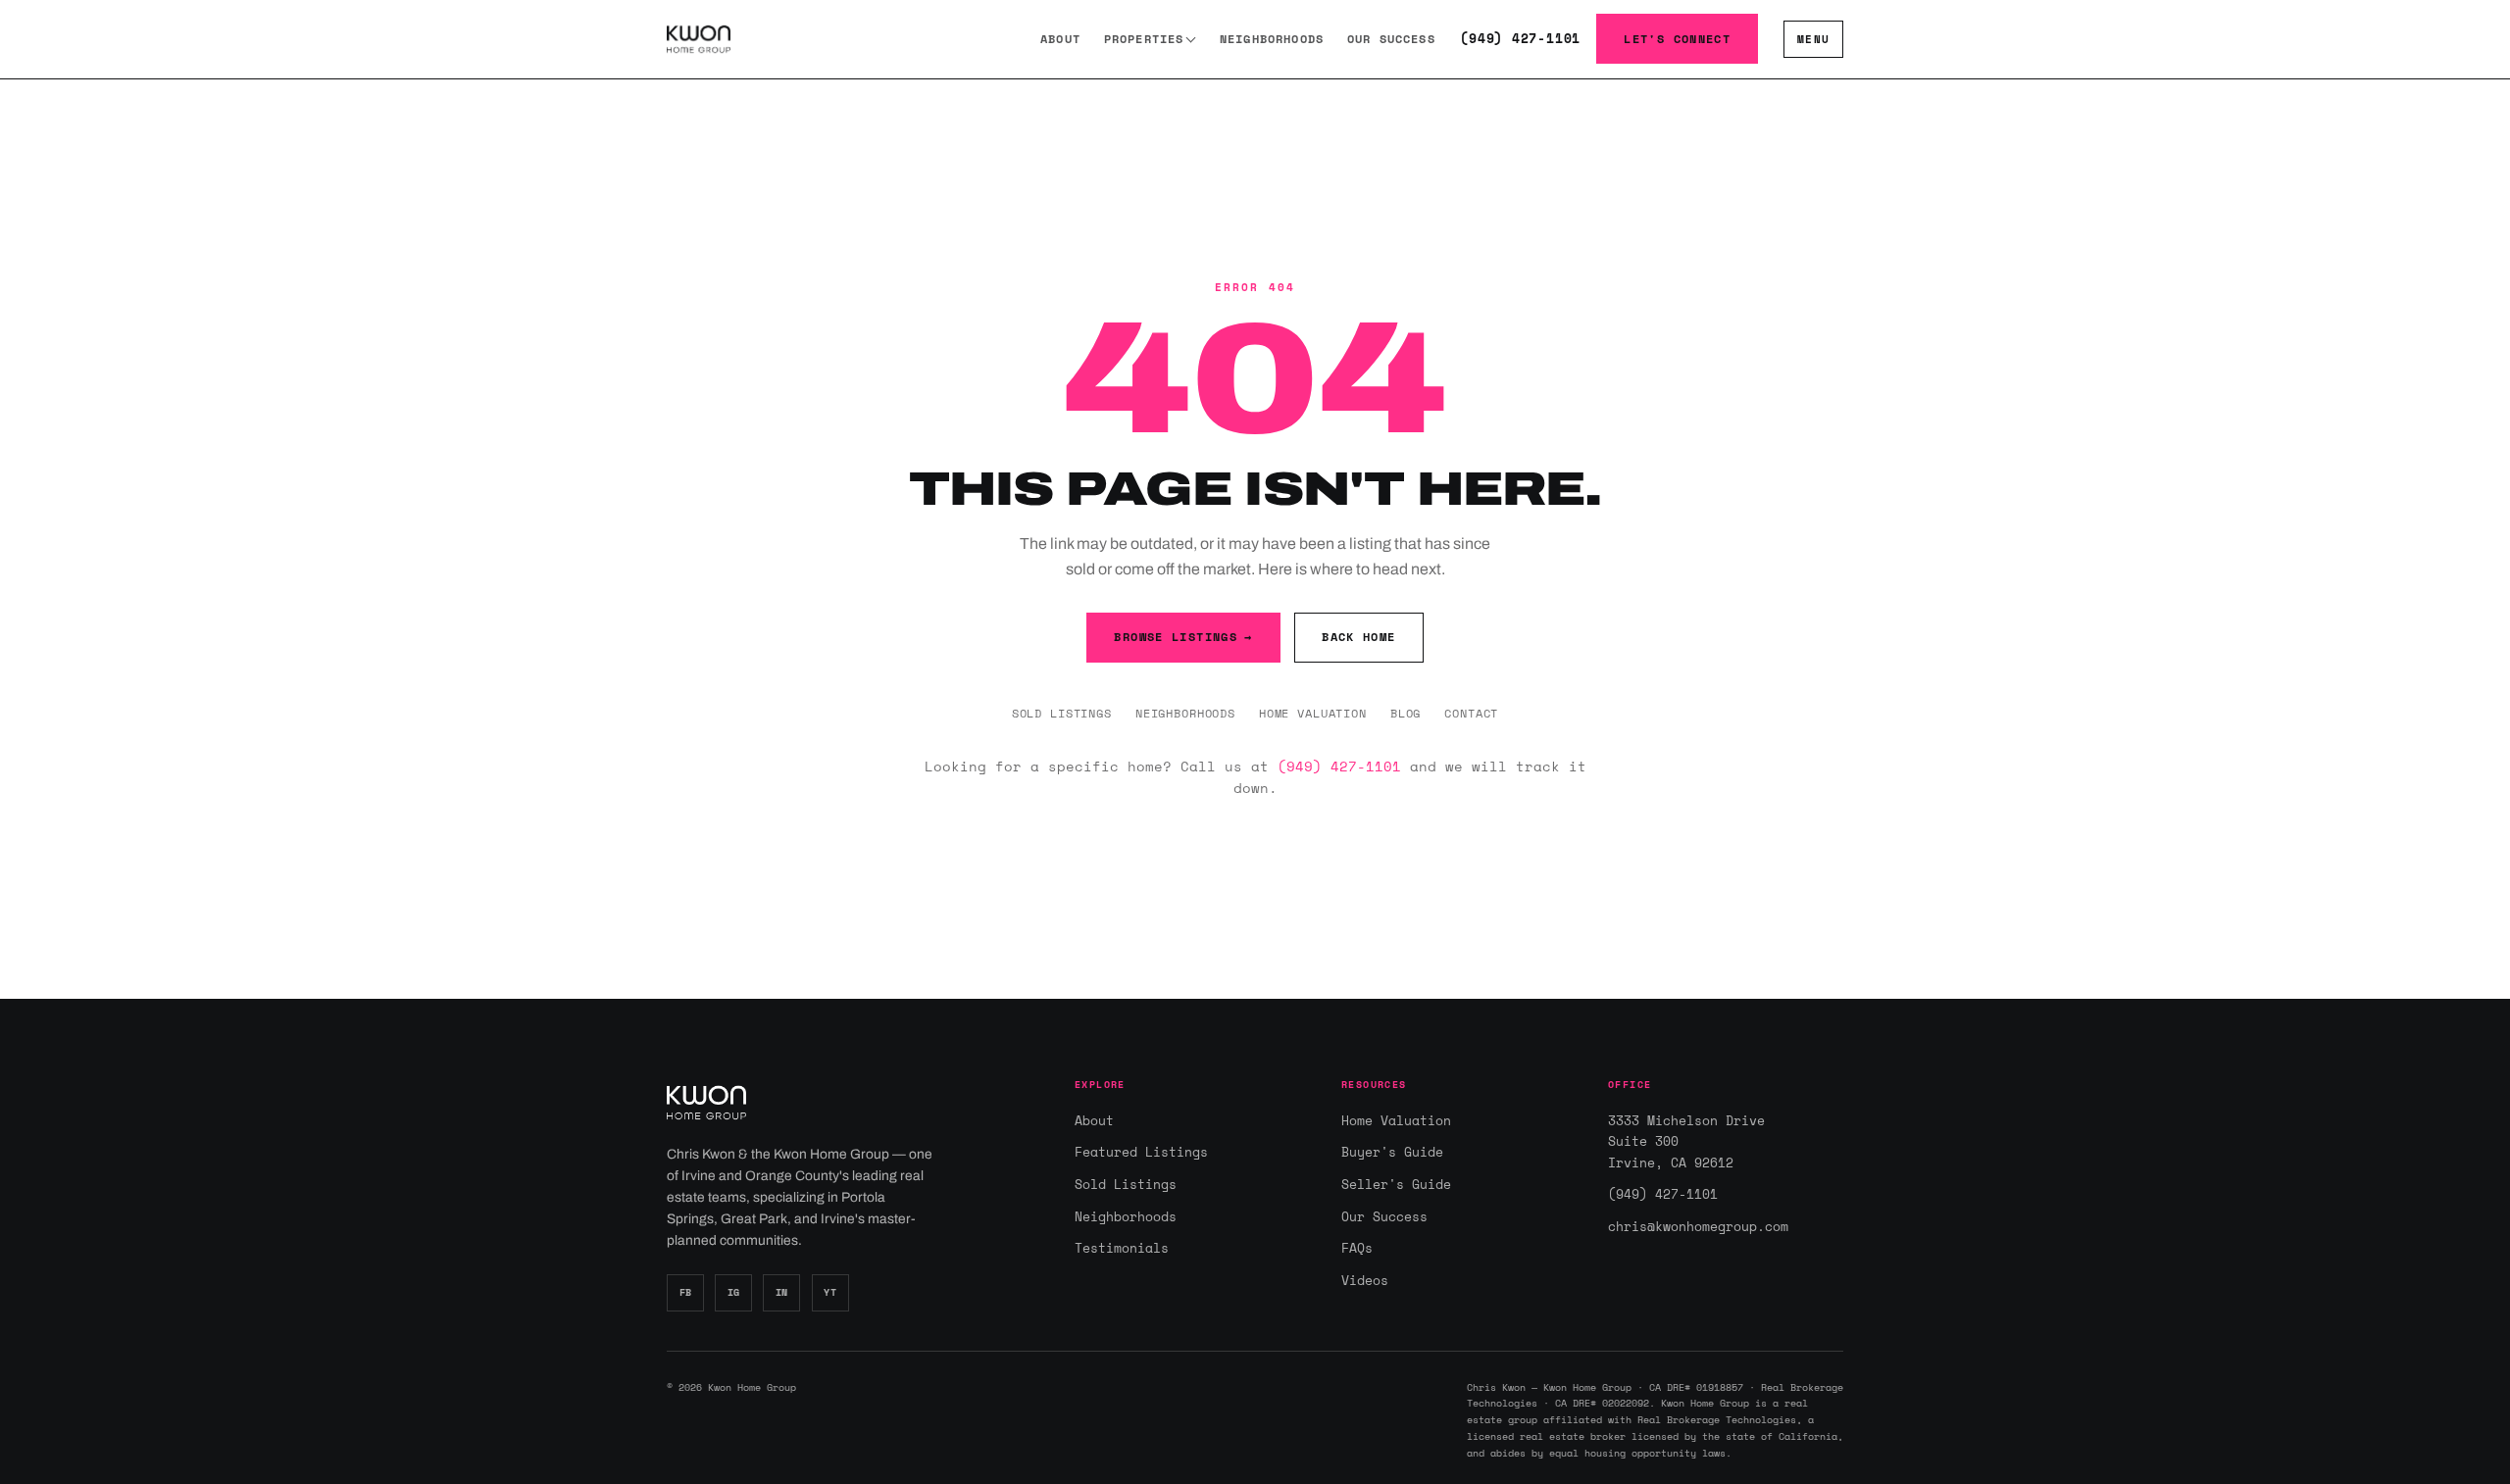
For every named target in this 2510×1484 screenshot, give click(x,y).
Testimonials (1122, 1248)
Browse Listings (1183, 637)
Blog (1406, 713)
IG (734, 1292)
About (1060, 39)
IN (782, 1292)
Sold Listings (1062, 713)
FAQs (1357, 1248)
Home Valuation (1313, 713)
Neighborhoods (1272, 39)
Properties (1144, 39)
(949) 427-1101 (1520, 39)
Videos (1365, 1280)
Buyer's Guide (1392, 1152)
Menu (1813, 39)
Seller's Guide (1396, 1184)
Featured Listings (1141, 1152)
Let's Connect (1677, 39)
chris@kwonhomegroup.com (1698, 1226)
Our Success (1391, 39)
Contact (1471, 713)
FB (686, 1292)
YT (830, 1292)
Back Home (1358, 637)
